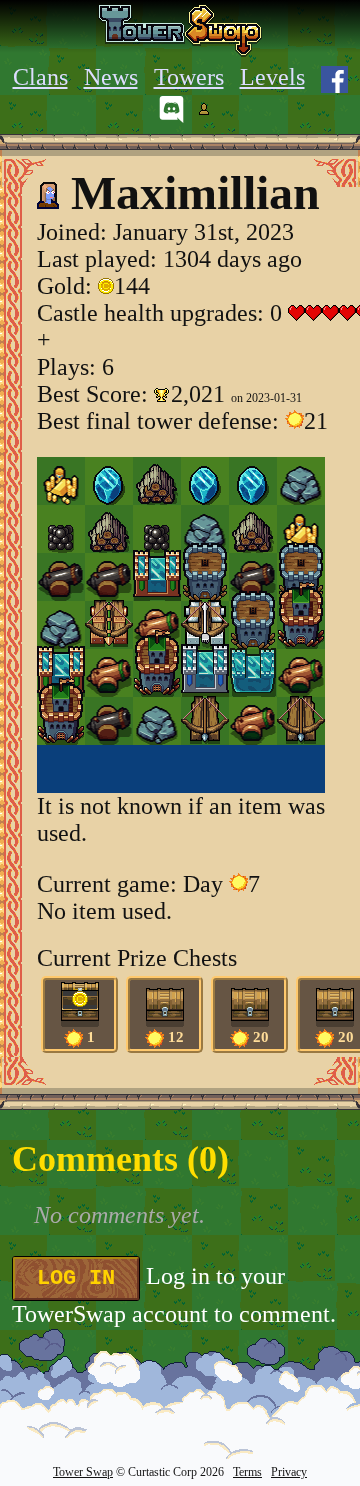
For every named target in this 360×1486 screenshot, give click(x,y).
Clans (40, 77)
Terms (247, 1472)
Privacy (289, 1472)
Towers (189, 77)
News (111, 77)
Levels (272, 77)
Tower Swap (83, 1472)
